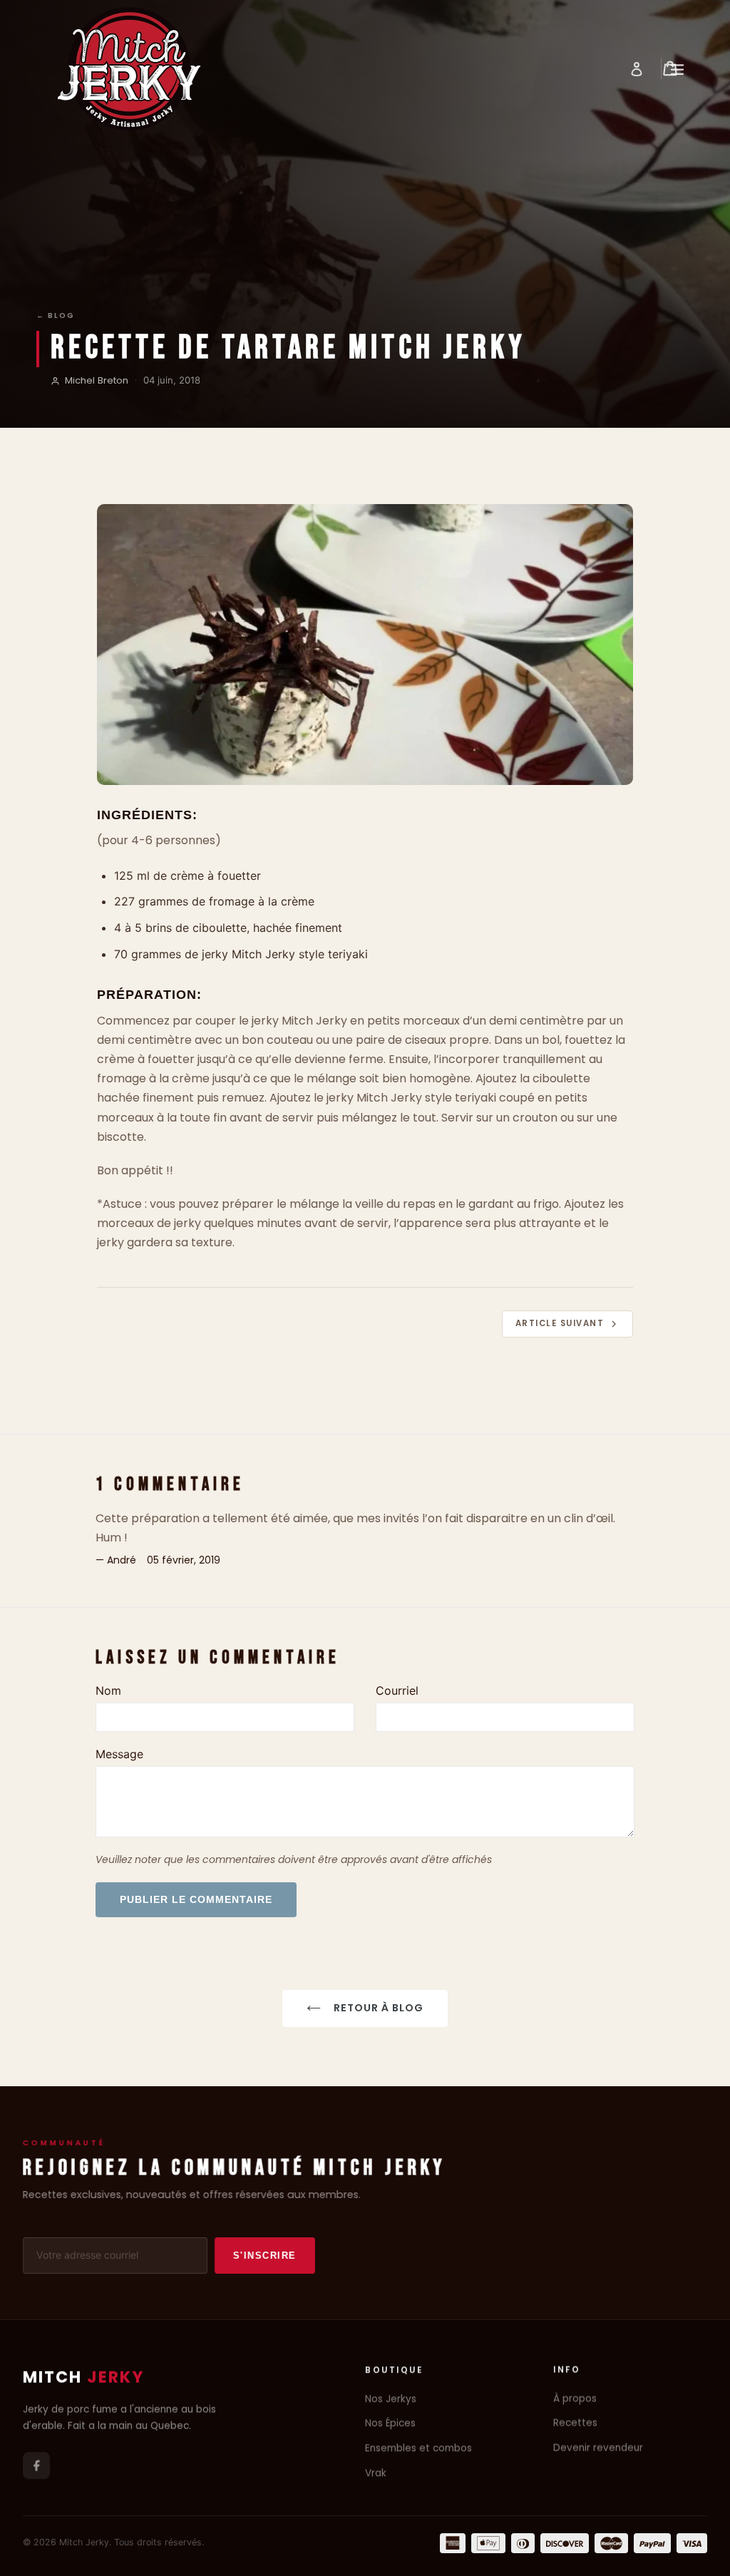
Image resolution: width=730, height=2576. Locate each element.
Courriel (397, 1690)
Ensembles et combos (418, 2448)
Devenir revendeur (598, 2448)
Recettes (575, 2424)
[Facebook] (36, 2465)
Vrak (376, 2473)
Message (119, 1754)
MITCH (84, 2377)
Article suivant (560, 1323)
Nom (108, 1690)
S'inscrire (265, 2256)
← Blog (56, 315)
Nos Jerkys (391, 2399)
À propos (575, 2399)
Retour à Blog (379, 2008)
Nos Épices (390, 2424)
